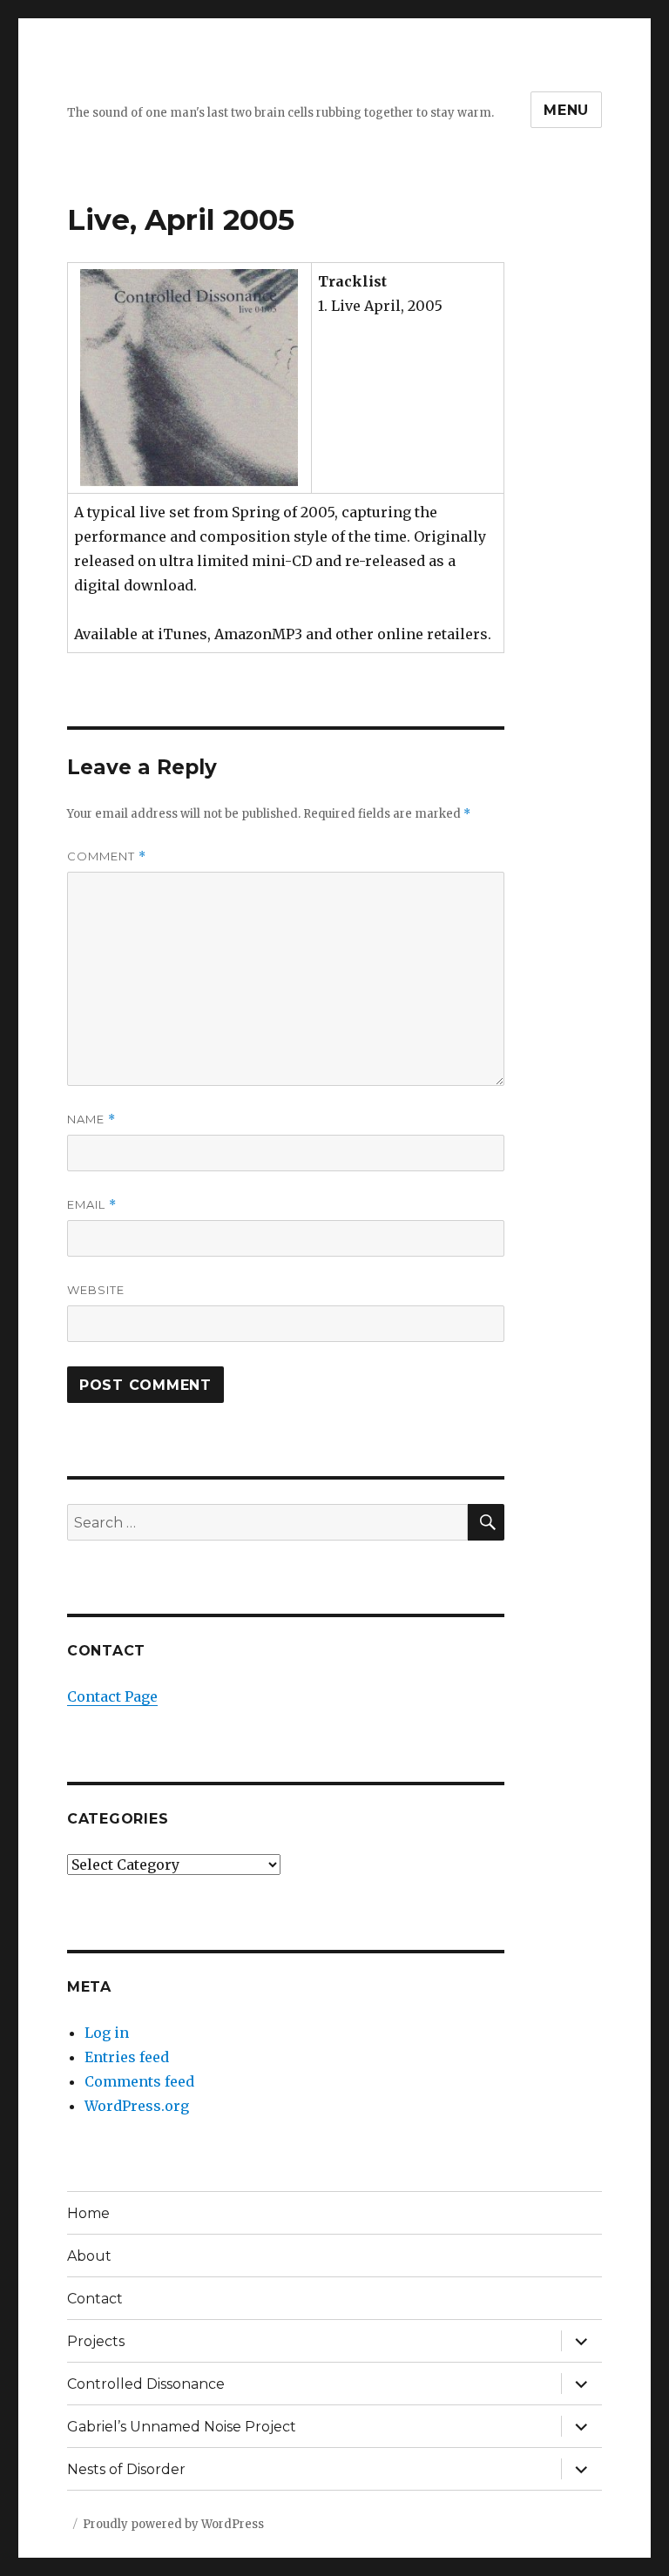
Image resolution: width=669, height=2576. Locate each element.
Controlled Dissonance (146, 2384)
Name (91, 1119)
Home (88, 2213)
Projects (96, 2341)
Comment (107, 856)
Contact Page (112, 1696)
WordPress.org (137, 2106)
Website (96, 1290)
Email (92, 1205)
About (89, 2256)
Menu (566, 110)
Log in (107, 2033)
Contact (95, 2299)
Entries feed (127, 2057)
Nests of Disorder (126, 2469)
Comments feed (139, 2081)
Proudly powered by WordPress (173, 2524)
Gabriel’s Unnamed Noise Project (182, 2427)
